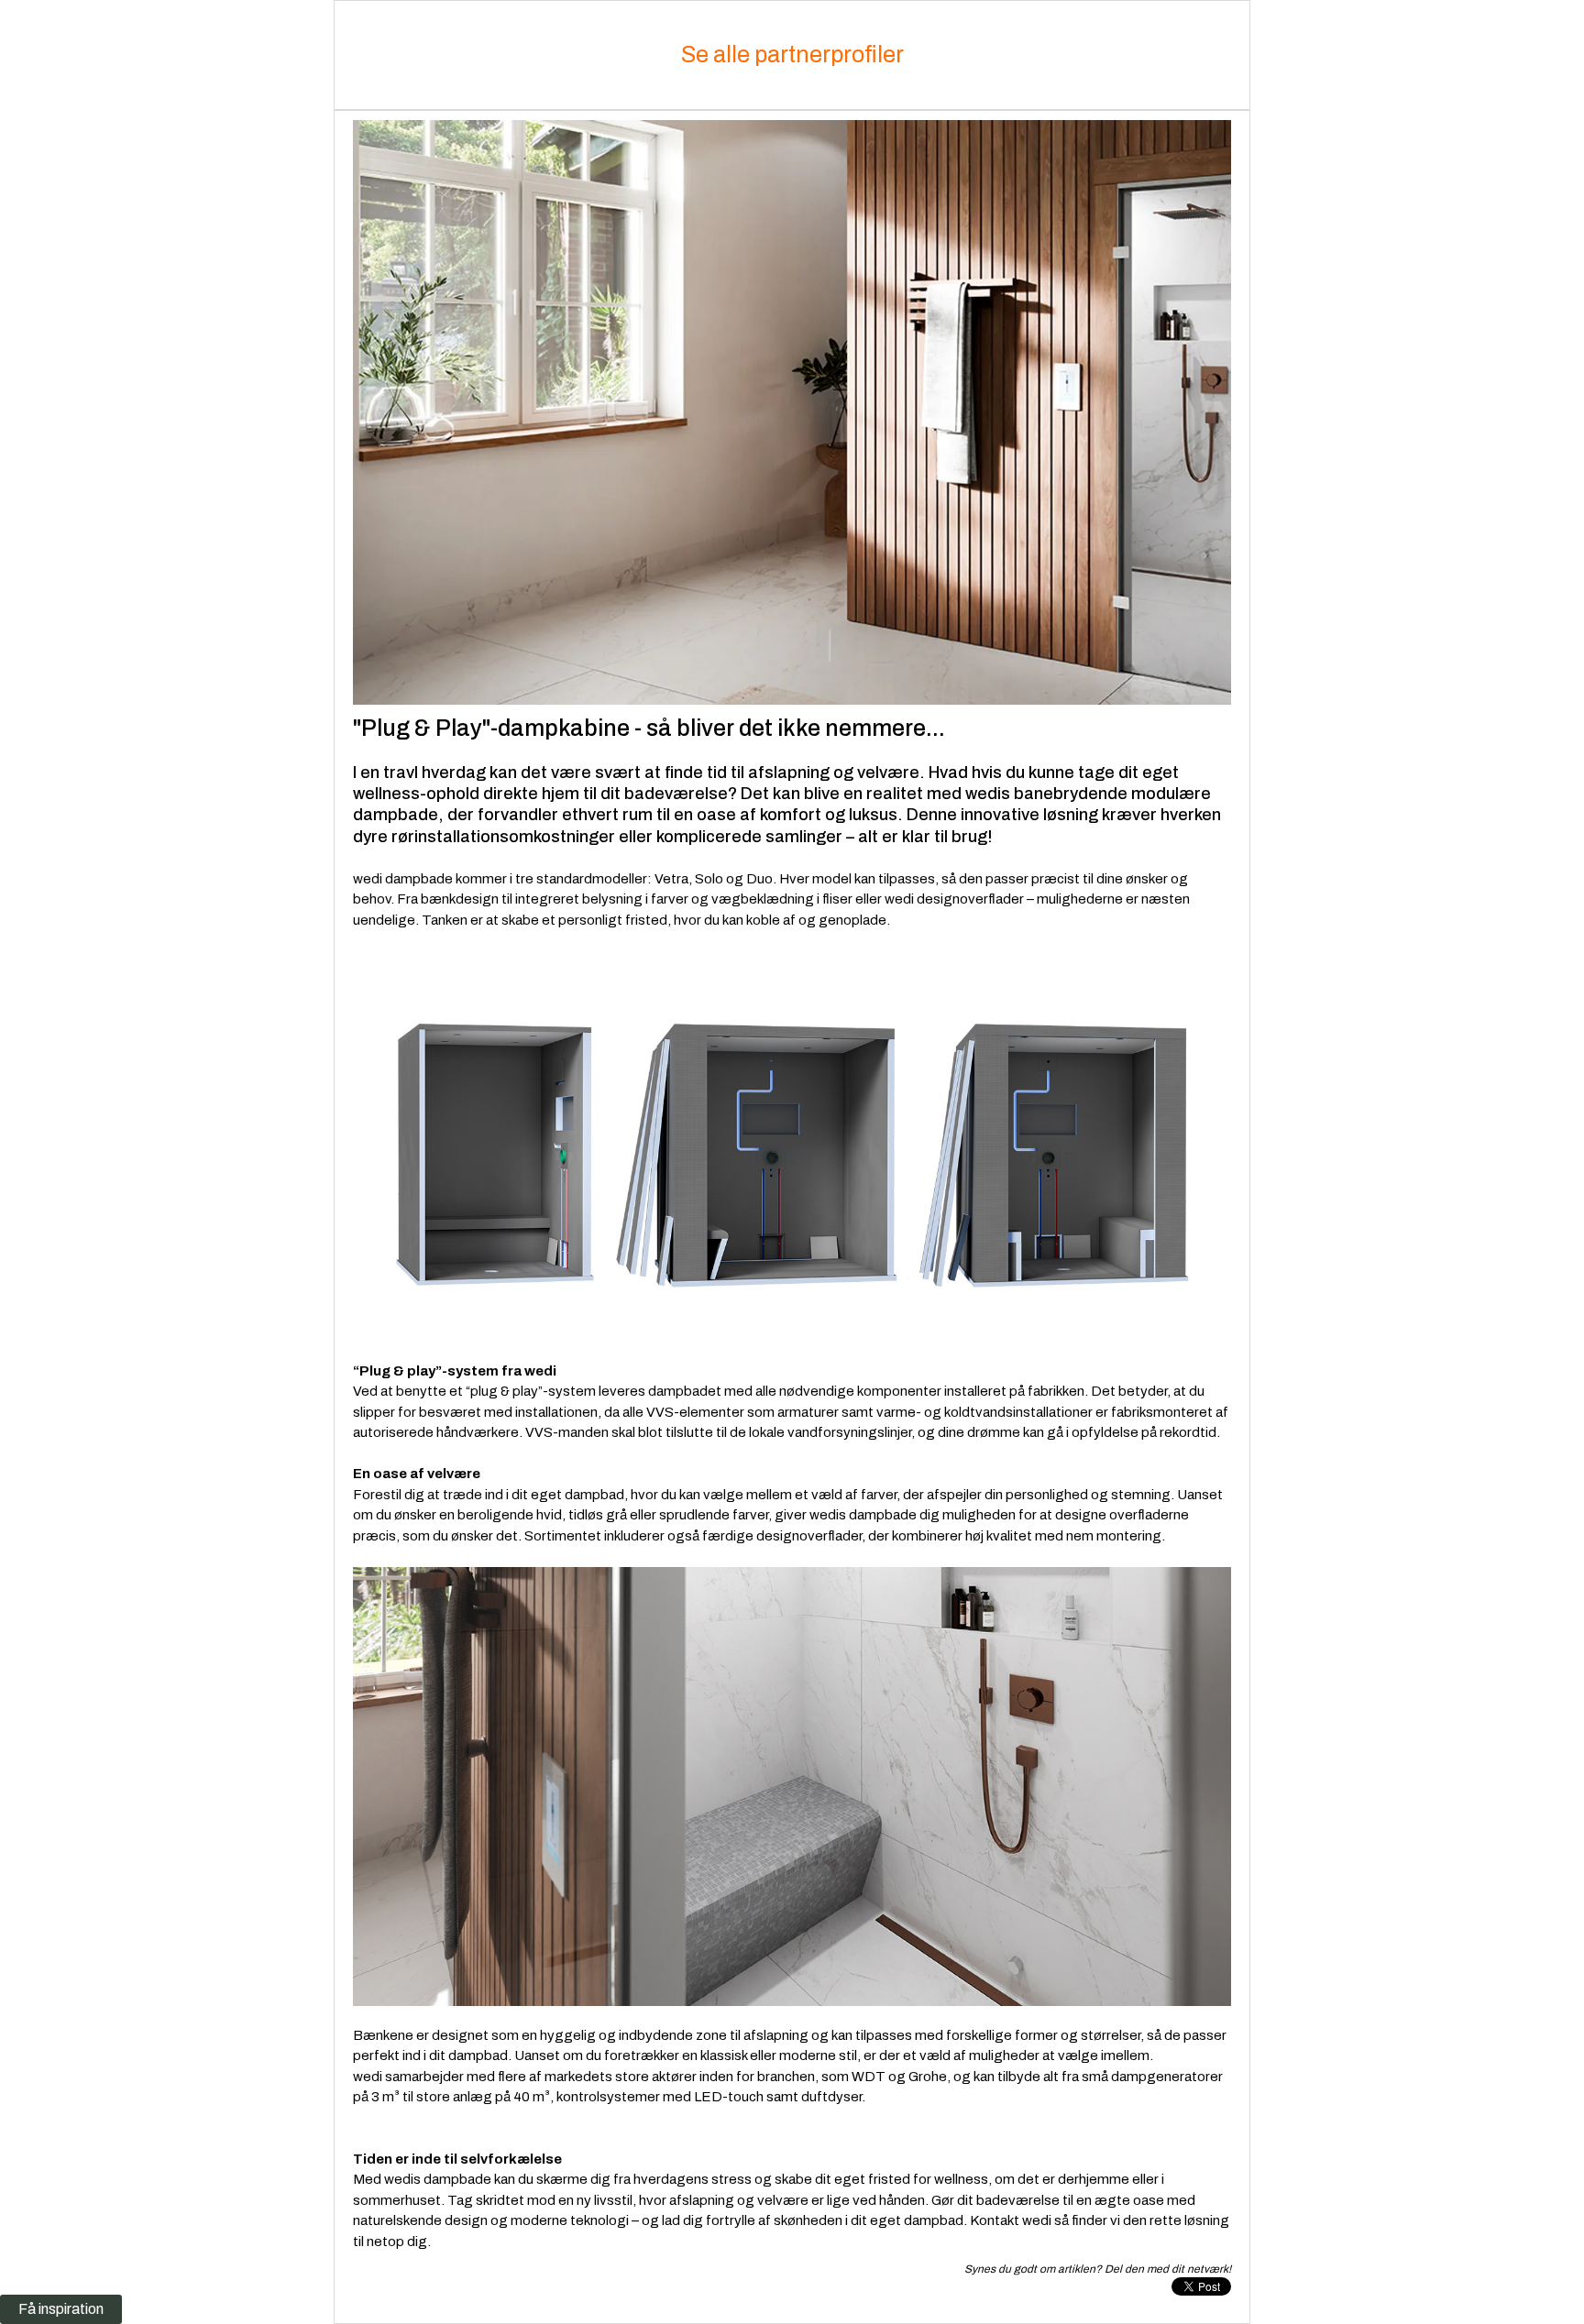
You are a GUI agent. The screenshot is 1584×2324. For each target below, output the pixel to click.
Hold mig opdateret (380, 1809)
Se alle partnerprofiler (792, 55)
